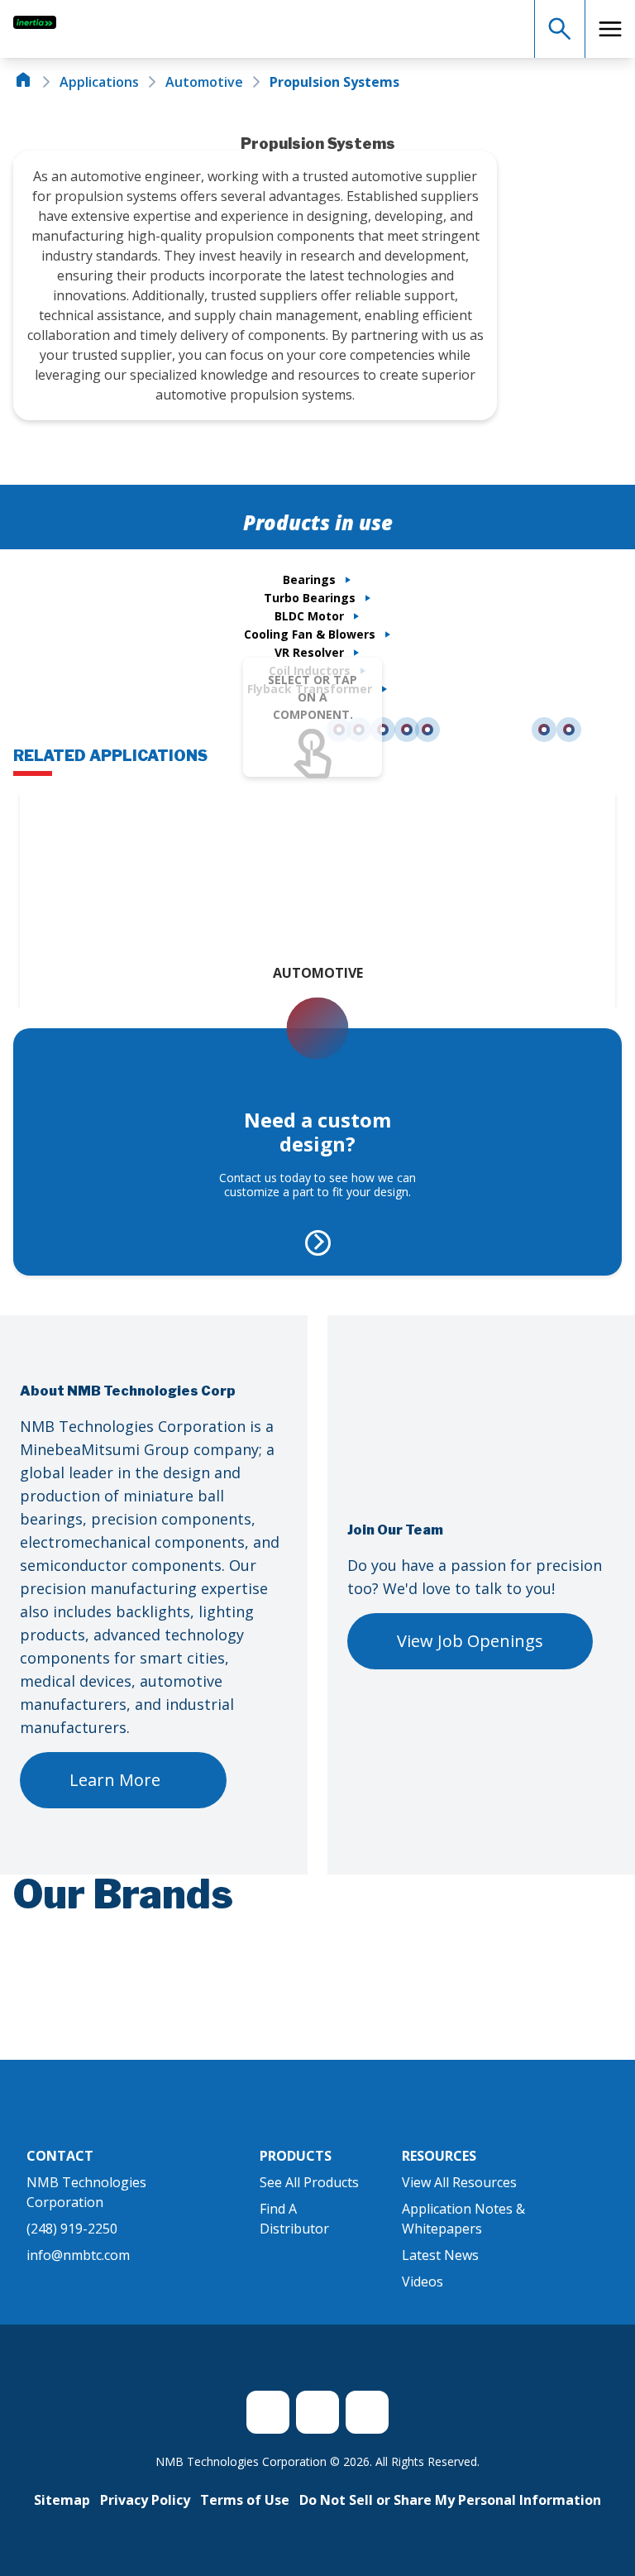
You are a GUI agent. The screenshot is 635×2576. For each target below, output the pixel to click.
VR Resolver (309, 652)
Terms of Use (245, 2500)
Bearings (309, 579)
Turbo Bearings (310, 598)
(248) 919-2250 (72, 2229)
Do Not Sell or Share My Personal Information (450, 2500)
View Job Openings (470, 1641)
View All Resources (459, 2182)
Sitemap (62, 2500)
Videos (423, 2282)
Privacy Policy (145, 2500)
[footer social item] (268, 2412)
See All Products (309, 2182)
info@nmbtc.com (78, 2255)
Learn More (115, 1780)
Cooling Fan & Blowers (310, 634)
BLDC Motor (309, 616)
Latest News (440, 2255)
